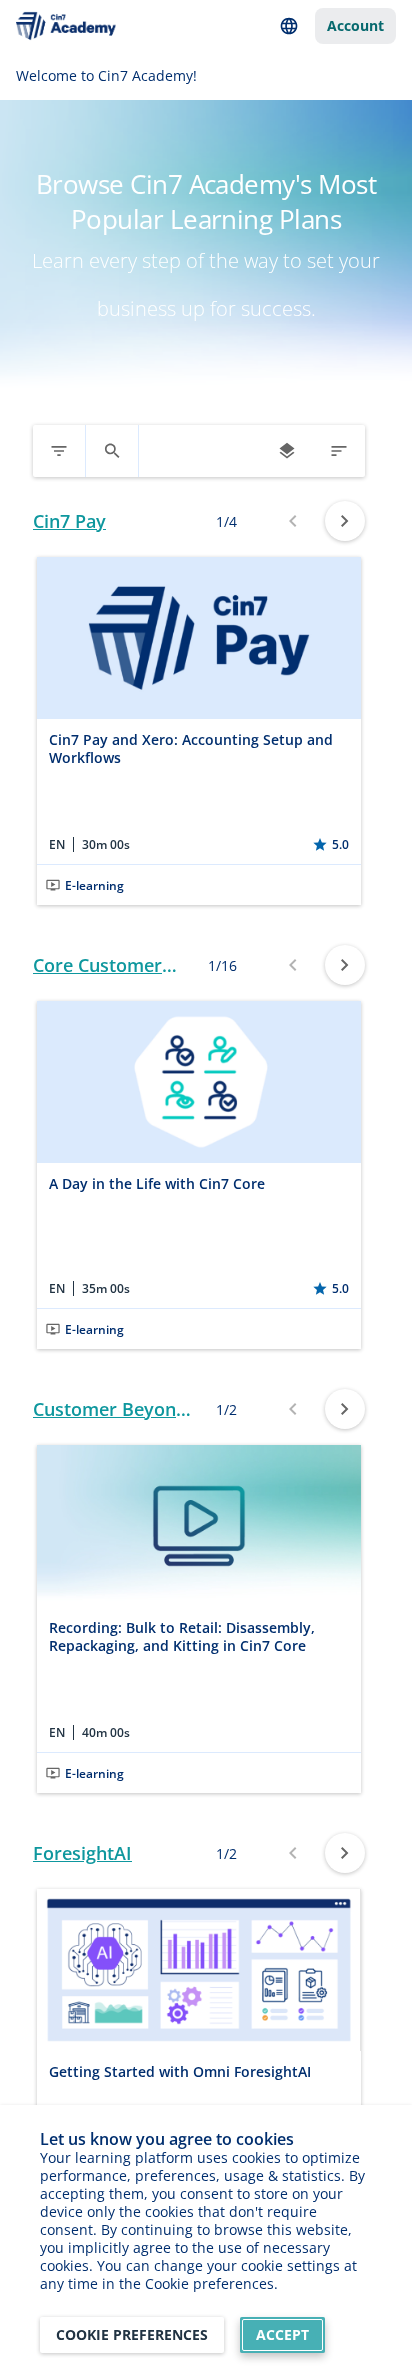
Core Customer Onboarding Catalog (97, 965)
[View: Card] (287, 451)
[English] (289, 26)
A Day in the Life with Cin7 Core (157, 1184)
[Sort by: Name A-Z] (339, 451)
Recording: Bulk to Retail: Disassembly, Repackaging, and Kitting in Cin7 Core (182, 1636)
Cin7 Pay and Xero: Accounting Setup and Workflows (191, 748)
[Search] (112, 451)
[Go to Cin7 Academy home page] (66, 26)
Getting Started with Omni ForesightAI (180, 2072)
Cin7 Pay (69, 521)
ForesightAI (82, 1853)
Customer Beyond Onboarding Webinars (110, 1409)
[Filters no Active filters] (59, 451)
